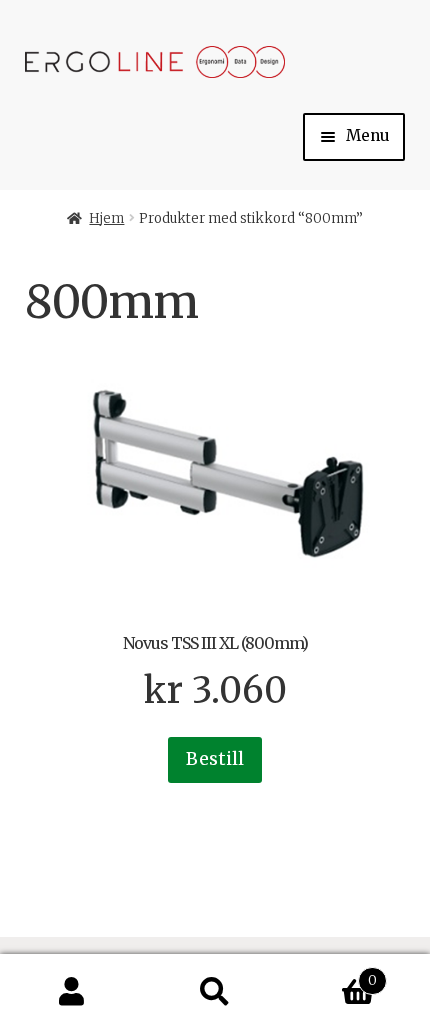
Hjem (106, 218)
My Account (71, 992)
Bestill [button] (215, 759)
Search (214, 992)
